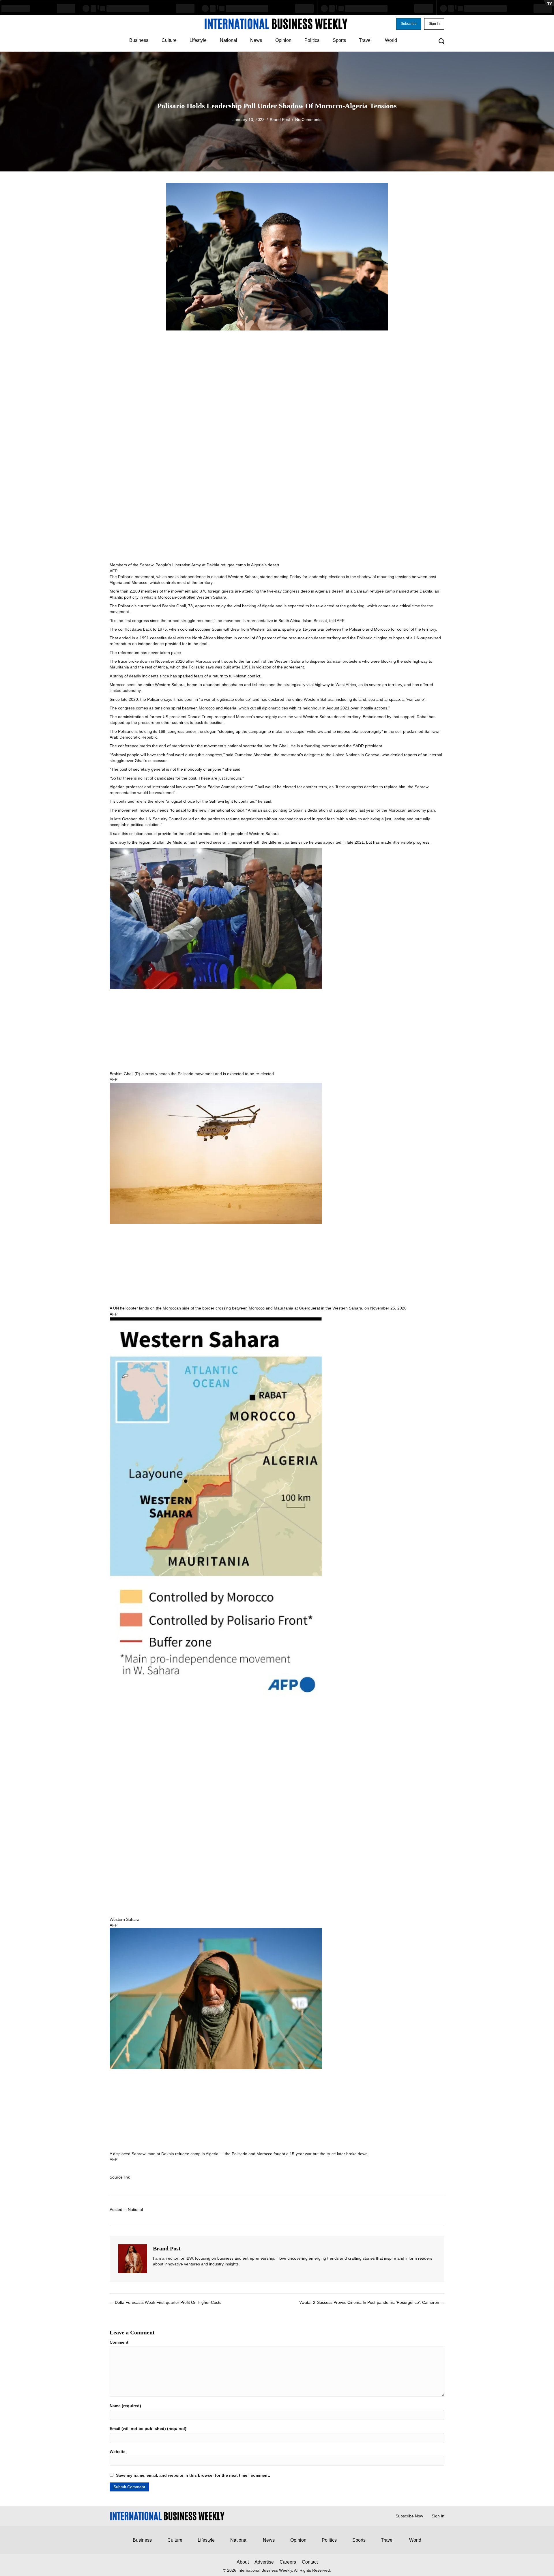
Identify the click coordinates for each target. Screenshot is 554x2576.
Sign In (438, 2516)
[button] (409, 24)
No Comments (308, 119)
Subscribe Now (409, 2516)
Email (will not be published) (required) (148, 2429)
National (135, 2209)
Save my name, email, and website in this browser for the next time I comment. (193, 2475)
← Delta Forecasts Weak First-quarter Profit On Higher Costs (165, 2302)
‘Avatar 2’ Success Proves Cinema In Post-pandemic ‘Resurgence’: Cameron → (372, 2302)
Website (118, 2452)
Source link (120, 2177)
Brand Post (280, 119)
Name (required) (125, 2406)
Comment (119, 2342)
